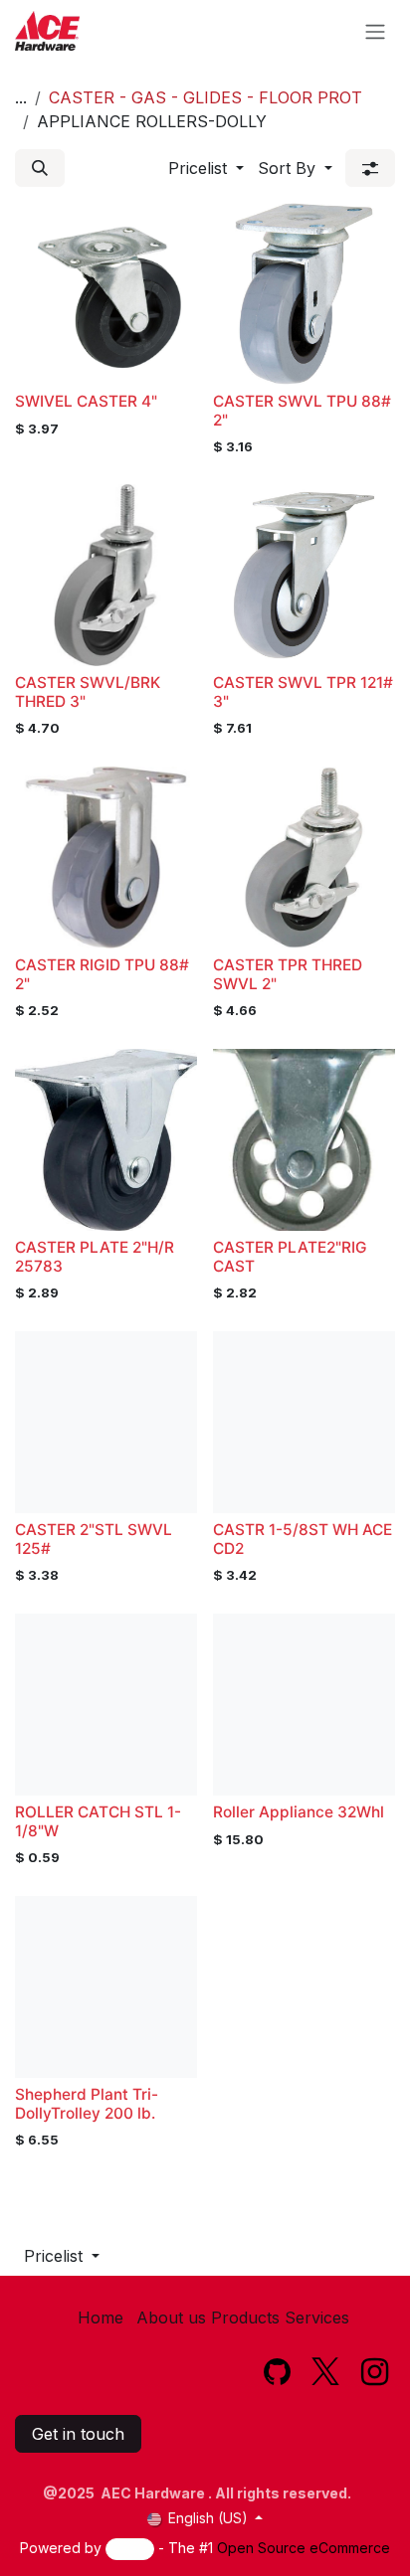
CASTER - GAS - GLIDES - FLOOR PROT (205, 97)
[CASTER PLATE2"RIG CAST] (304, 1140)
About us (171, 2318)
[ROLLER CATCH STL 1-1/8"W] (106, 1705)
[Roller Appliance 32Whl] (304, 1705)
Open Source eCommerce (304, 2548)
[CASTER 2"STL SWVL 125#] (106, 1422)
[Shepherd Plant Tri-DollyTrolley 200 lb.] (106, 1987)
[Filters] (370, 168)
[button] (40, 168)
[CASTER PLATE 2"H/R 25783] (106, 1140)
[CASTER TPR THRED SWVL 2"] (304, 858)
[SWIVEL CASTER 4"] (106, 294)
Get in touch (78, 2434)
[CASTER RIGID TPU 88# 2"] (106, 858)
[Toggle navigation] (375, 31)
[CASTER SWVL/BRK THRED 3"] (106, 575)
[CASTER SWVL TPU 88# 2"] (304, 294)
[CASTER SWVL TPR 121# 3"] (304, 575)
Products (245, 2318)
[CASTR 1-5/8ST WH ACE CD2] (304, 1422)
